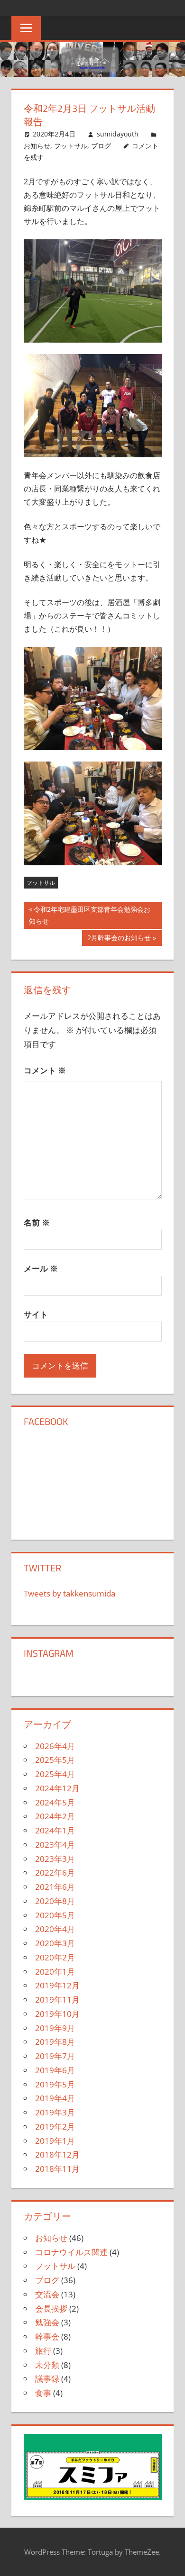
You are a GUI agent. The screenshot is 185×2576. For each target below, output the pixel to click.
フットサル (71, 146)
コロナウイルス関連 (71, 2252)
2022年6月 (55, 1873)
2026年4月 (55, 1746)
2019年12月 (57, 1985)
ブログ (101, 146)
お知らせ (37, 146)
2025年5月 (55, 1760)
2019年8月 (55, 2042)
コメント (45, 1070)
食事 (43, 2393)
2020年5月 (55, 1915)
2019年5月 (55, 2084)
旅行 (43, 2351)
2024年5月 (55, 1802)
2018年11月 (57, 2169)
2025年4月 (55, 1774)
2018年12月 (57, 2154)
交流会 (47, 2294)
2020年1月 (55, 1972)
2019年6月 (55, 2070)
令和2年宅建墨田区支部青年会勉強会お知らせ (90, 916)
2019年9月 (55, 2028)
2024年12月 (57, 1788)
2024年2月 (55, 1816)
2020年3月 (55, 1943)
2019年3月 (55, 2112)
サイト (36, 1314)
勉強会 (47, 2322)
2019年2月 (55, 2127)
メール (41, 1268)
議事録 (47, 2379)
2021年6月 (55, 1887)
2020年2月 (55, 1957)
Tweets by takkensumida (69, 1593)
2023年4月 (55, 1845)
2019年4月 (55, 2098)
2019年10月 (57, 2014)
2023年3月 (55, 1859)
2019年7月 (55, 2056)
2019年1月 (55, 2141)
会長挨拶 (51, 2308)
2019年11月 (57, 2000)
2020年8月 (55, 1901)
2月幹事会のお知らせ (119, 939)
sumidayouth (118, 134)
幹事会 (47, 2336)
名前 (37, 1222)
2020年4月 (55, 1929)
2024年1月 (55, 1830)
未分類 (47, 2365)
